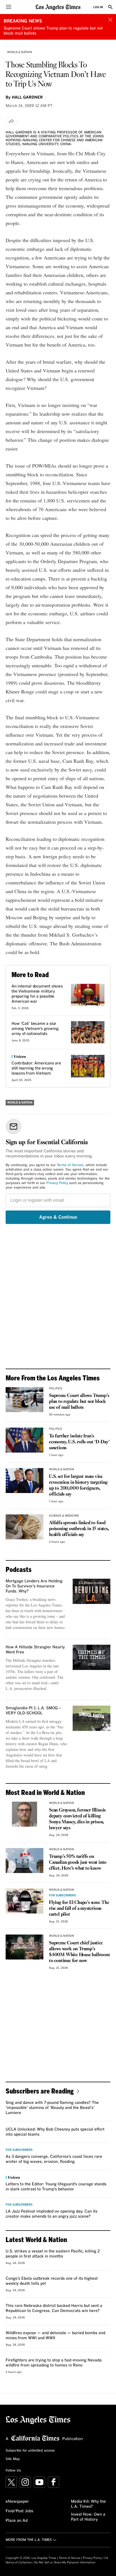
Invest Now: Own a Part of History (88, 2517)
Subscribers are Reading (40, 2091)
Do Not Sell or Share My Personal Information (65, 2563)
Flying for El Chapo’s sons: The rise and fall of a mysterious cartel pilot (79, 1909)
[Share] (12, 121)
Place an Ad (17, 2521)
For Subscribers (63, 1895)
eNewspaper (17, 2502)
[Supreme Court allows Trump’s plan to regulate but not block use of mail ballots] (24, 1400)
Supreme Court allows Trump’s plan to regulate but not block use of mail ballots (79, 1402)
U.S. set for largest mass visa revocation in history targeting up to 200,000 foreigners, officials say (78, 1485)
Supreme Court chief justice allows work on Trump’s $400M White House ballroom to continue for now (79, 1952)
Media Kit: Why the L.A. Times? (88, 2504)
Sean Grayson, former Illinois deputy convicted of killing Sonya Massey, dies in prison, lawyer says (77, 1819)
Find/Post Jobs (19, 2511)
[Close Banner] (110, 20)
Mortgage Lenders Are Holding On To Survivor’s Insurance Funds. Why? (34, 1586)
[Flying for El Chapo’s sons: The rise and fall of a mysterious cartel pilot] (24, 1901)
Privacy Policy (57, 1183)
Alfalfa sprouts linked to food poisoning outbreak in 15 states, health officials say (79, 1529)
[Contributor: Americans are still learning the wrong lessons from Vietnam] (88, 1066)
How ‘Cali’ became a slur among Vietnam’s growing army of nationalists (35, 1029)
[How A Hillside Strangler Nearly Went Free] (92, 1657)
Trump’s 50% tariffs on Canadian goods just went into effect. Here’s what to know (78, 1862)
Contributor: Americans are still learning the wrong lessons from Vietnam (36, 1068)
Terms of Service (70, 1165)
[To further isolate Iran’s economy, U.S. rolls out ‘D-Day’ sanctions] (24, 1440)
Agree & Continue (58, 1217)
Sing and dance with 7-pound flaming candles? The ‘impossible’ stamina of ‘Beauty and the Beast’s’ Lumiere (52, 2108)
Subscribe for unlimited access (30, 2451)
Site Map (13, 2459)
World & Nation (20, 52)
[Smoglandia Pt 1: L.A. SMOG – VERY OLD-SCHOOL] (92, 1718)
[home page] (58, 7)
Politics (56, 1389)
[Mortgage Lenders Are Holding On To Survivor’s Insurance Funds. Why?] (92, 1591)
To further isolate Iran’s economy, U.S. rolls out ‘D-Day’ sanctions (79, 1442)
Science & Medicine (64, 1516)
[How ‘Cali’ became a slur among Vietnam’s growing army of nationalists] (88, 1032)
